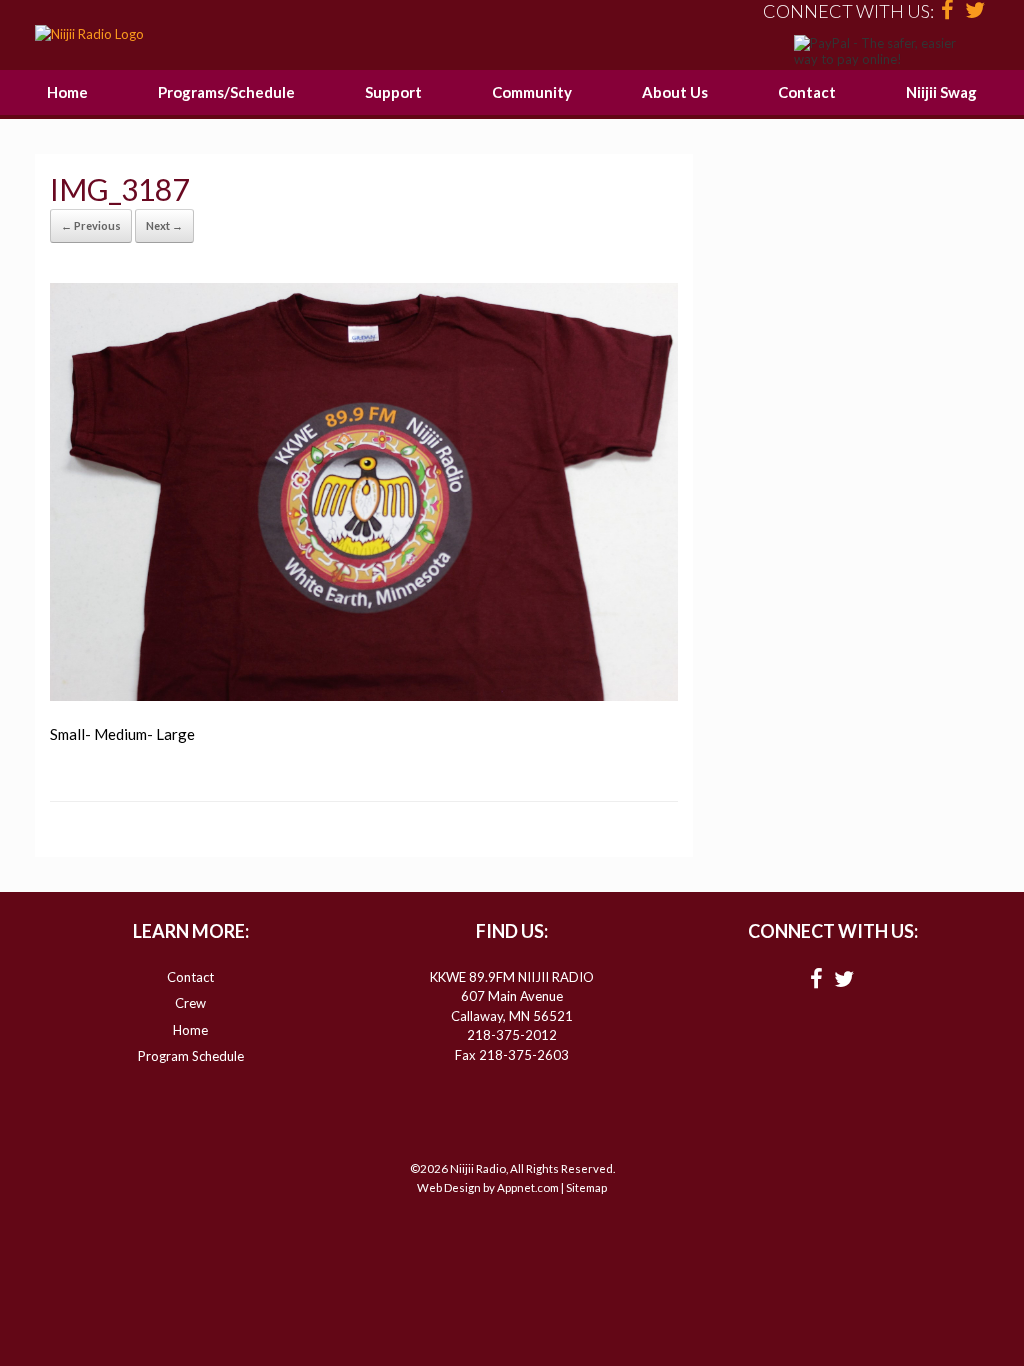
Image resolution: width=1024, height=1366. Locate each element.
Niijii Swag (941, 92)
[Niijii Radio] (89, 35)
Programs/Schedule (226, 92)
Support (393, 92)
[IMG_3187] (364, 695)
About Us (675, 92)
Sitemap (586, 1187)
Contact (807, 92)
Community (532, 92)
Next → (164, 225)
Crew (190, 1003)
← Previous (91, 225)
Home (67, 92)
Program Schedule (191, 1056)
